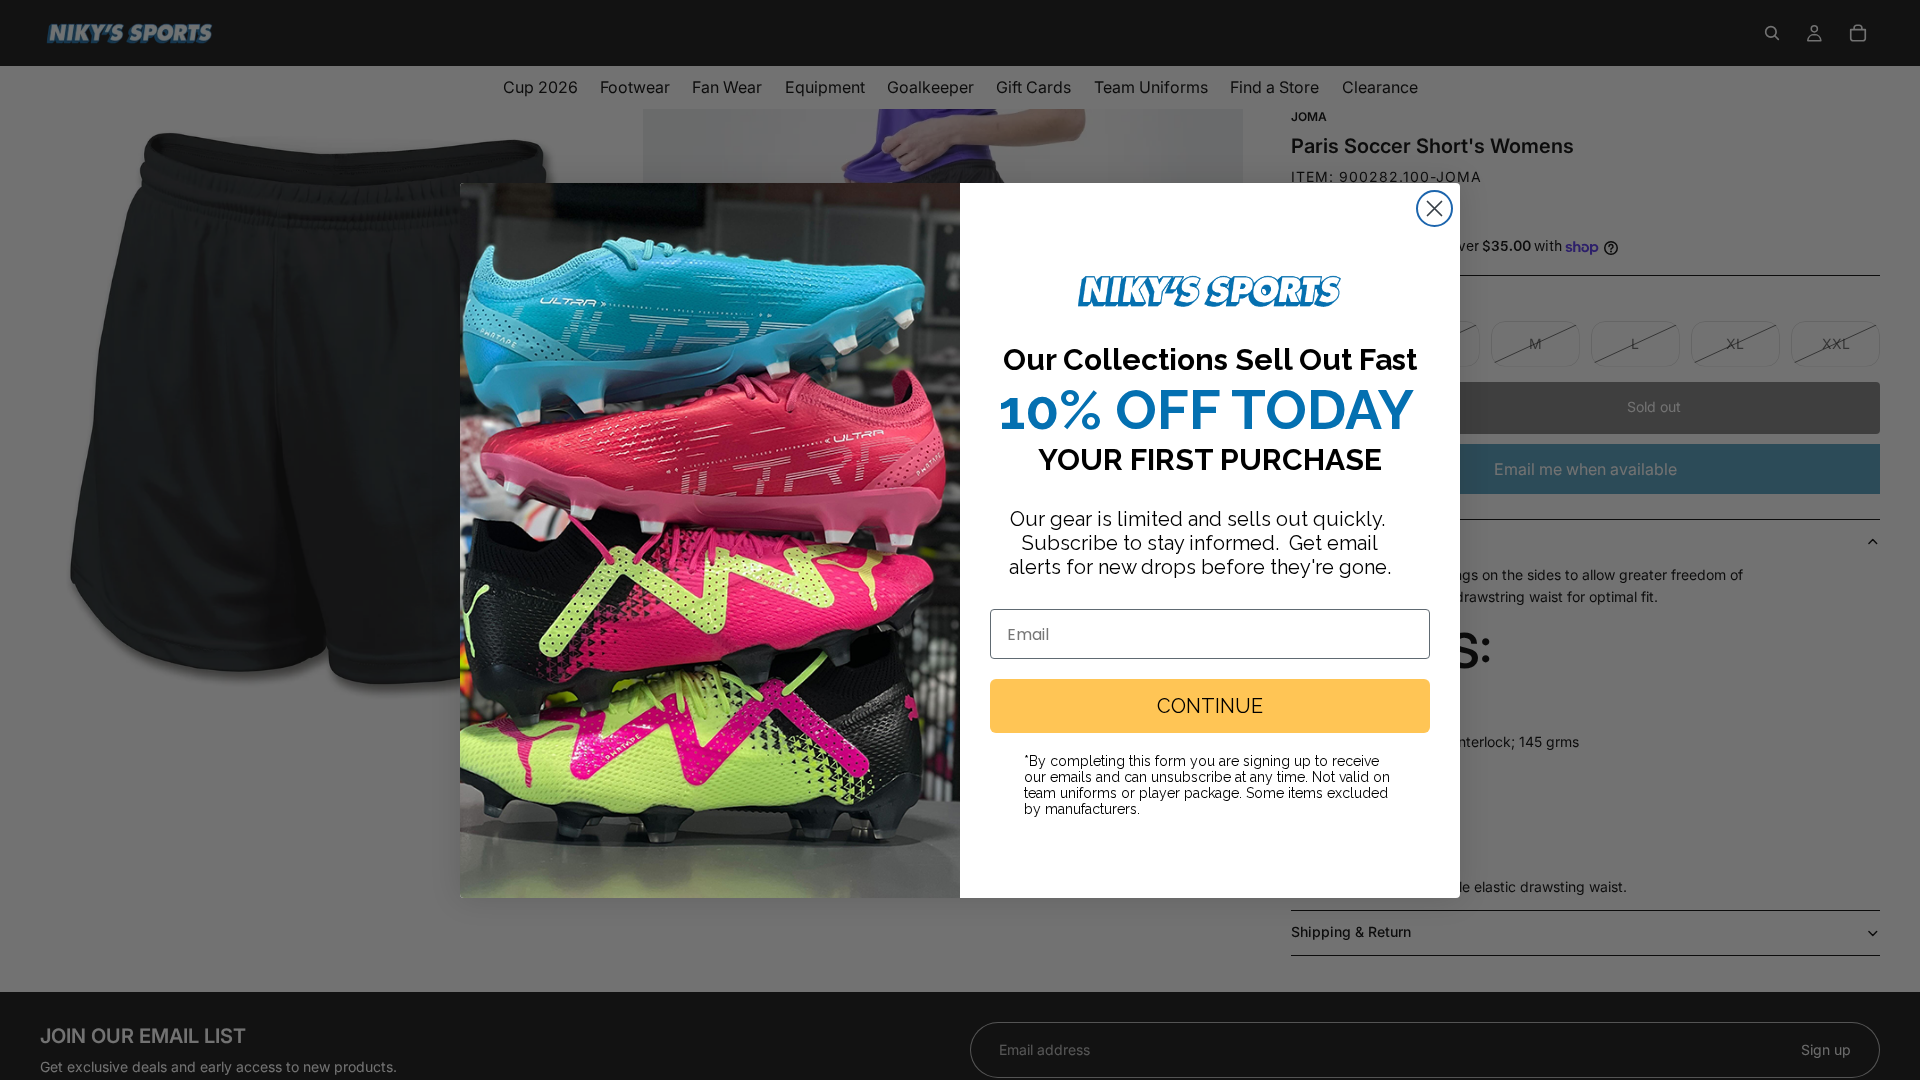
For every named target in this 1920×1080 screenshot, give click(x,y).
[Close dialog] (1434, 208)
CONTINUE (1210, 706)
